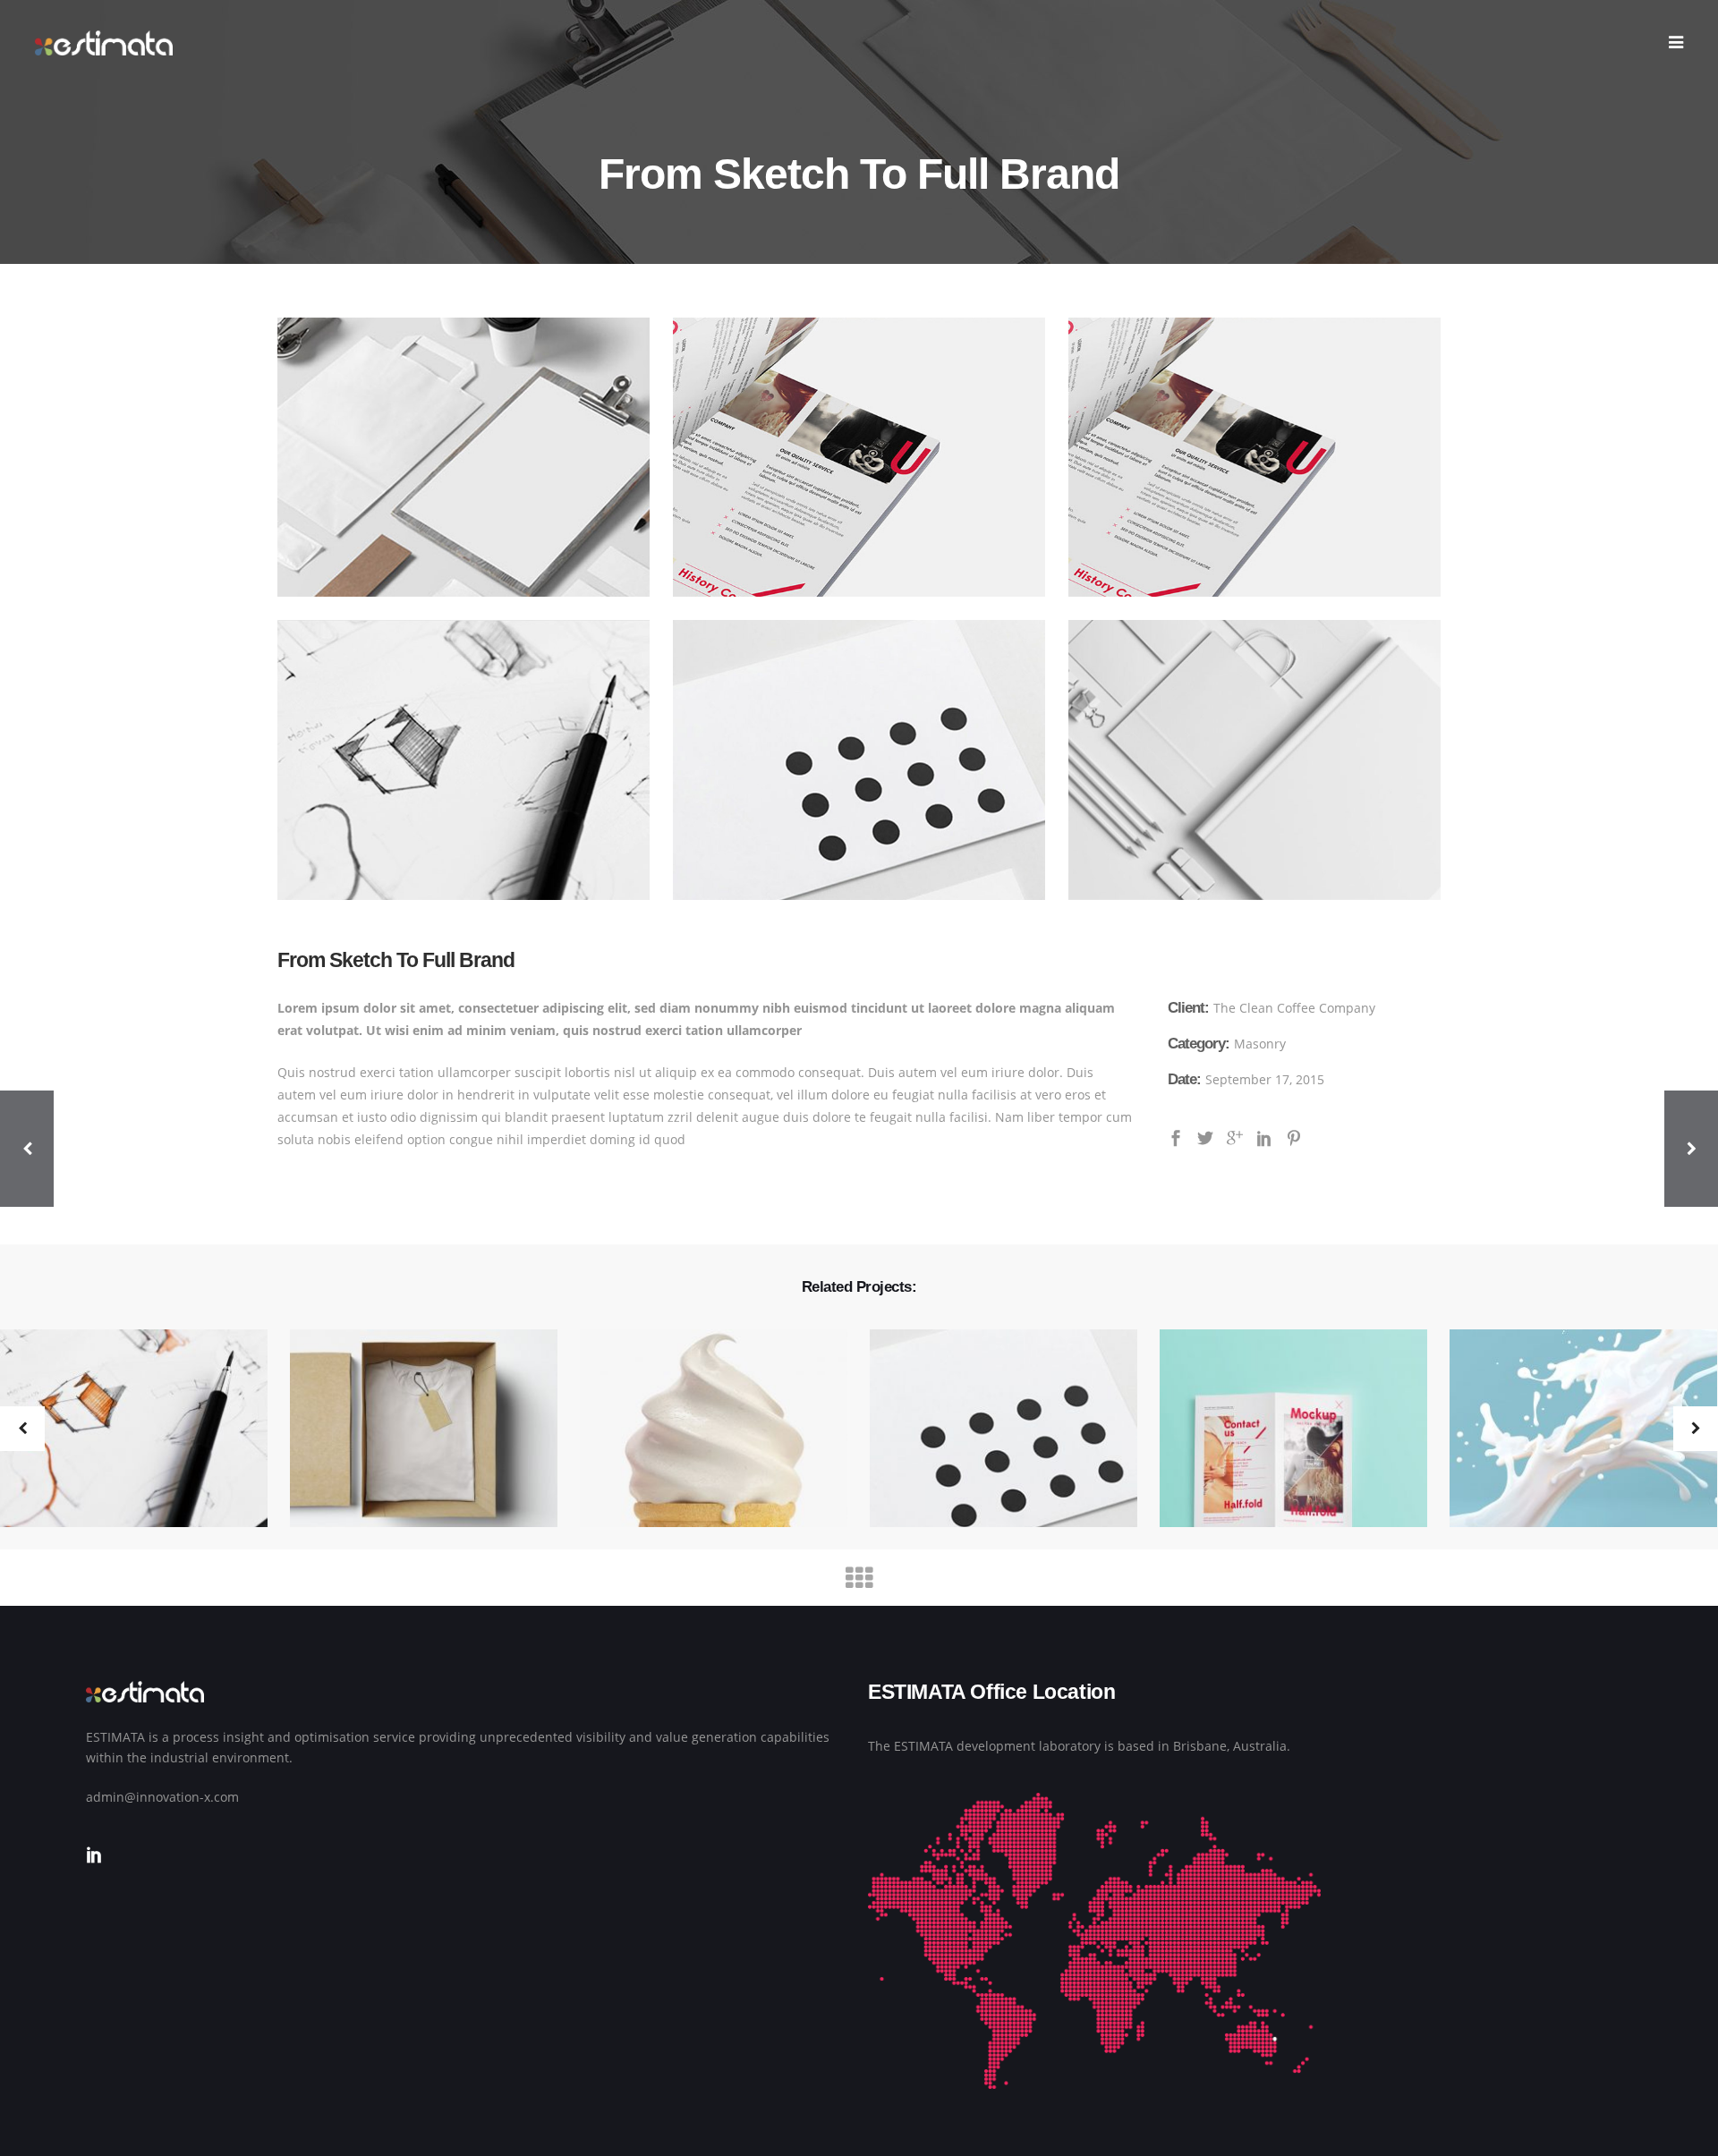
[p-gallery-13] (859, 457)
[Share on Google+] (1235, 1137)
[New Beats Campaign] (992, 1430)
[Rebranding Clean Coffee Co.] (1572, 1430)
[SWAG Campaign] (702, 1430)
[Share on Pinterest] (1294, 1137)
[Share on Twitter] (1205, 1137)
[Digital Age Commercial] (1282, 1430)
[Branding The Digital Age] (412, 1430)
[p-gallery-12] (464, 457)
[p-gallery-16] (859, 760)
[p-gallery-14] (464, 760)
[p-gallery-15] (1254, 760)
